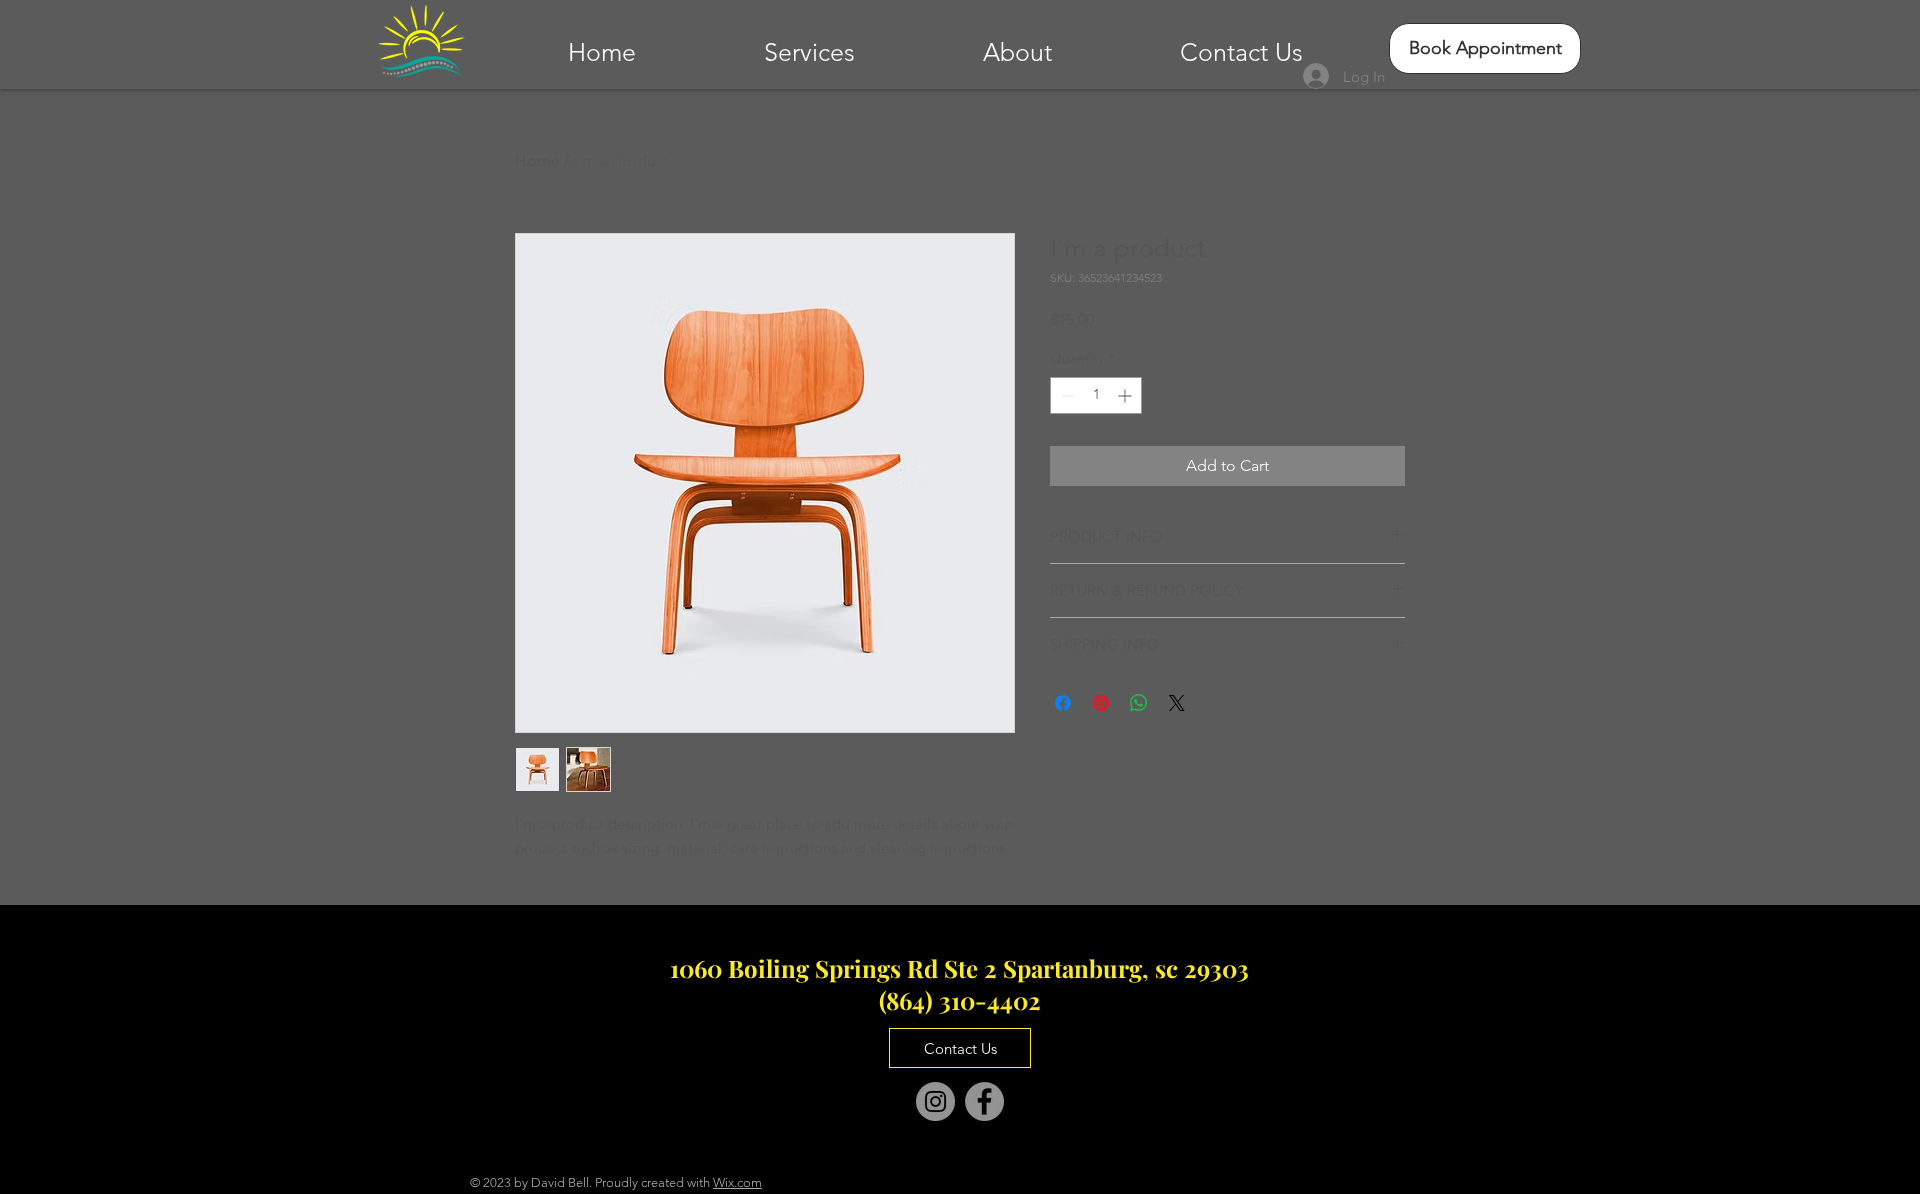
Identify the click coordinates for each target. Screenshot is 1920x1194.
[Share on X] (1177, 703)
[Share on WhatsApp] (1139, 703)
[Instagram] (935, 1101)
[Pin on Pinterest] (1101, 703)
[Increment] (1126, 395)
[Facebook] (984, 1101)
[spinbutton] (1096, 395)
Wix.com (737, 1182)
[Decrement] (1065, 395)
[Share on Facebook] (1063, 703)
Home (537, 160)
